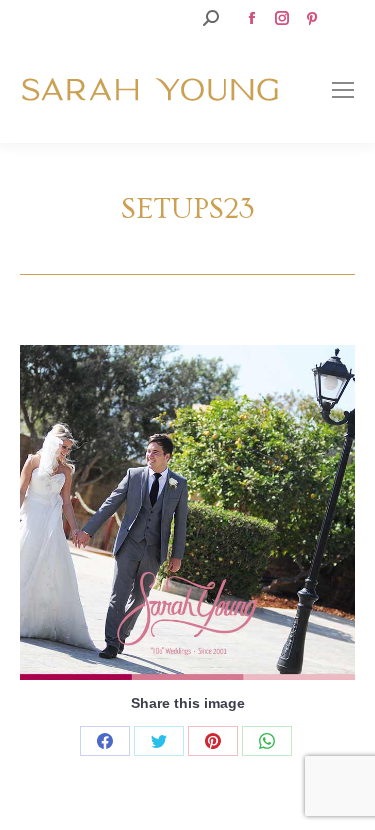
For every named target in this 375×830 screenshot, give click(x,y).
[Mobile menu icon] (343, 90)
